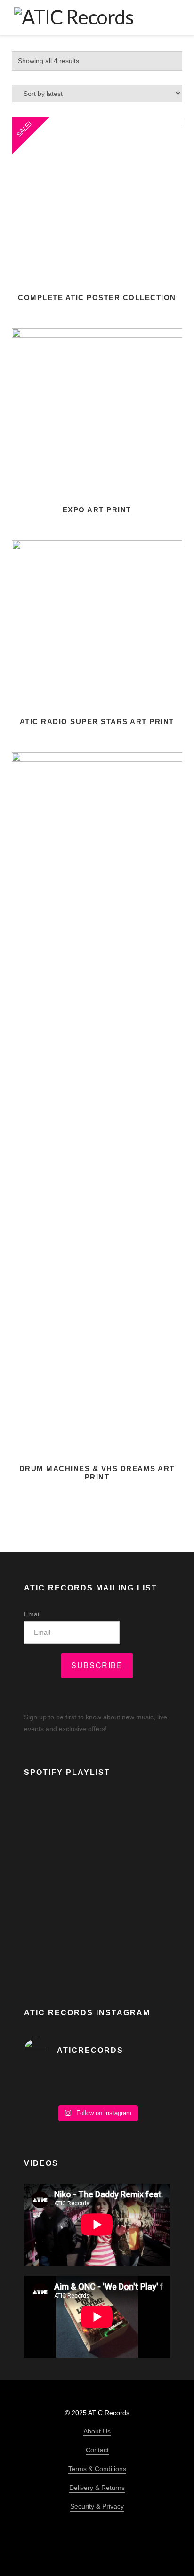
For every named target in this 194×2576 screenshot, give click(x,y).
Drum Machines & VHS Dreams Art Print (97, 1473)
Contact (97, 2450)
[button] (173, 17)
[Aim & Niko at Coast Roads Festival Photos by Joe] (97, 2085)
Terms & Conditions (97, 2469)
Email (32, 1614)
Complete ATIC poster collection (97, 298)
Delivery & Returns (97, 2488)
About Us (97, 2431)
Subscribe (97, 1665)
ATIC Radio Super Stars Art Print (97, 721)
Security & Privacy (97, 2506)
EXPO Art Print (97, 510)
